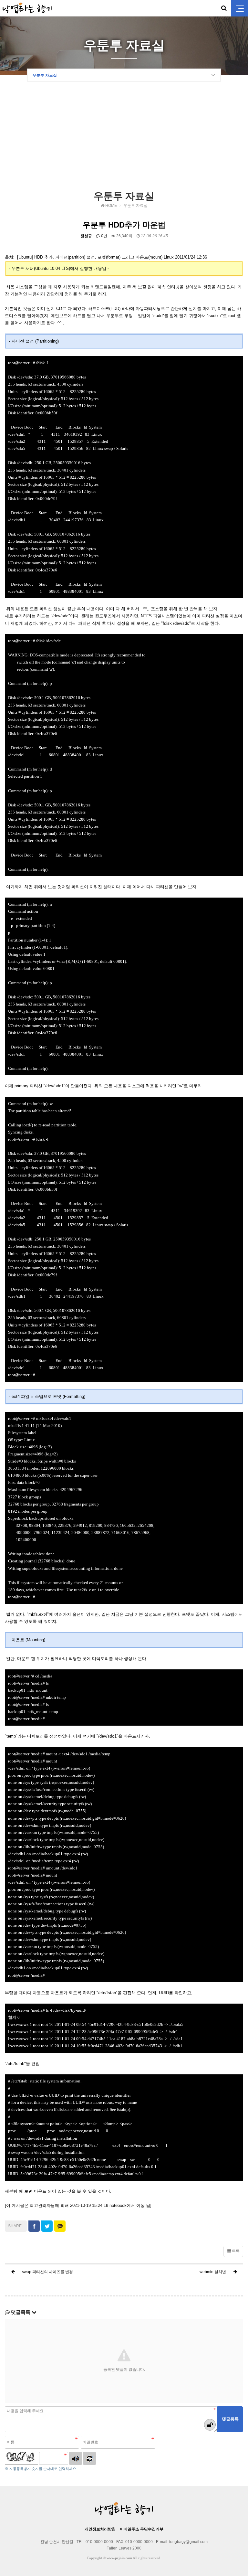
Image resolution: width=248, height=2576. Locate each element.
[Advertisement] (124, 138)
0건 (104, 236)
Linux (169, 257)
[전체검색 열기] (224, 8)
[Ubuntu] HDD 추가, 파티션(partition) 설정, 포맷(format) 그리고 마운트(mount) (90, 257)
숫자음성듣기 (76, 2458)
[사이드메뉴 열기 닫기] (240, 8)
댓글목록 (21, 2312)
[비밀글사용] (210, 2425)
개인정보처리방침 (100, 2529)
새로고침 (89, 2458)
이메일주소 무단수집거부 (142, 2529)
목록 (235, 2251)
